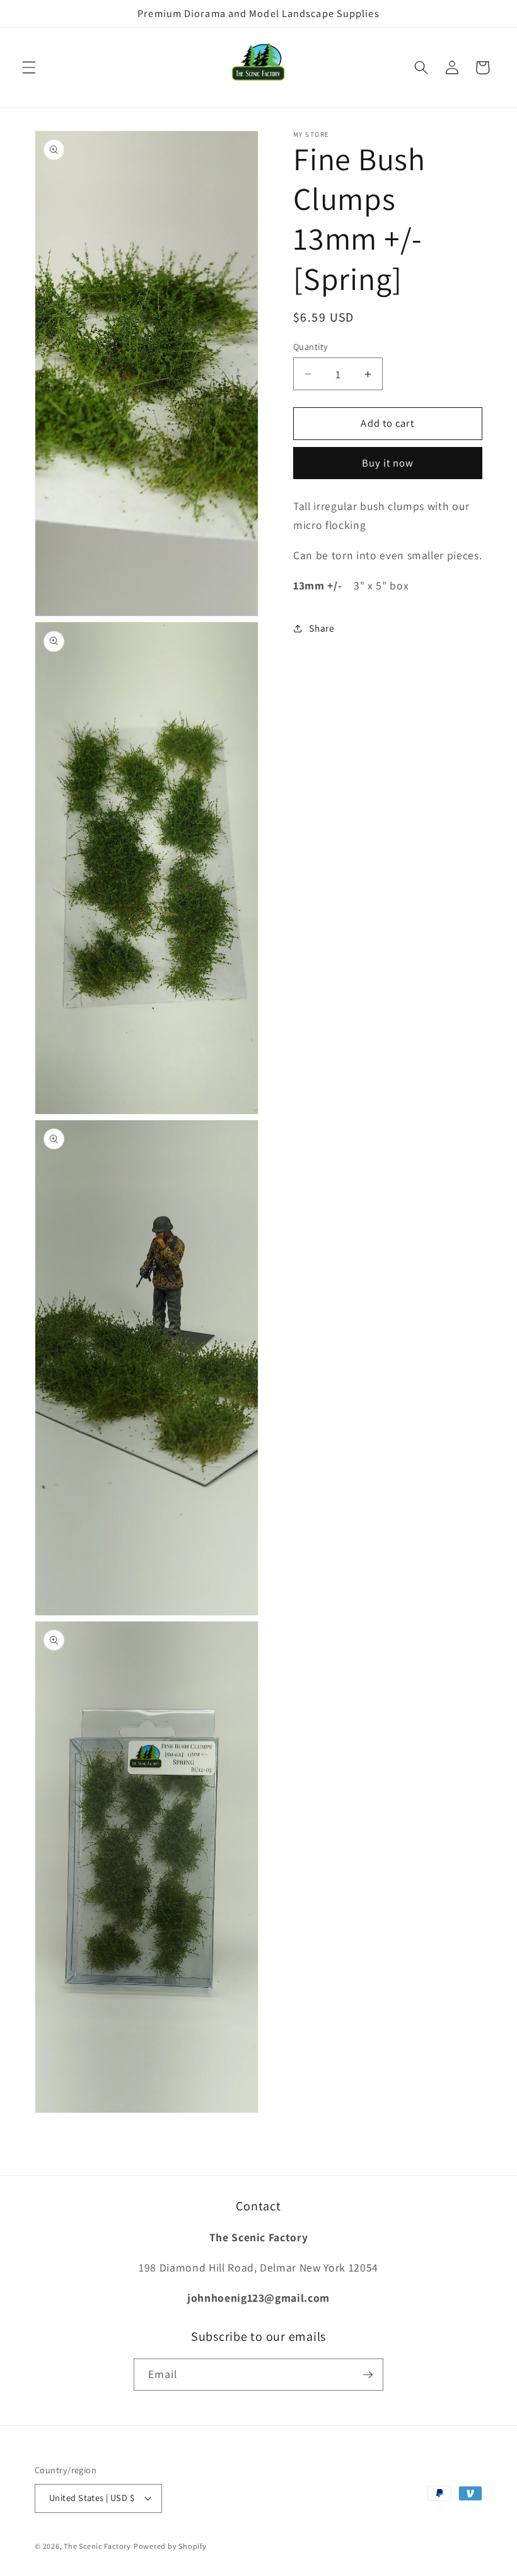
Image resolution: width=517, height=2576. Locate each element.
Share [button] (322, 628)
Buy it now (388, 463)
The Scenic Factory (97, 2546)
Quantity (311, 346)
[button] (29, 67)
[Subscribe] (368, 2375)
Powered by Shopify (170, 2546)
